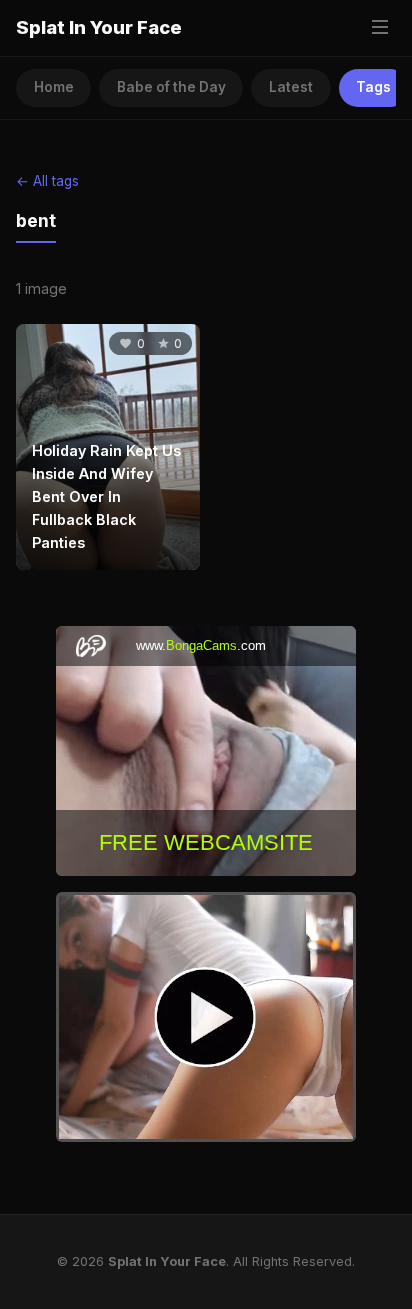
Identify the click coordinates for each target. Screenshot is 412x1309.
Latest (291, 87)
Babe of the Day (171, 87)
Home (54, 87)
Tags (373, 87)
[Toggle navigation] (380, 28)
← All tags (47, 181)
